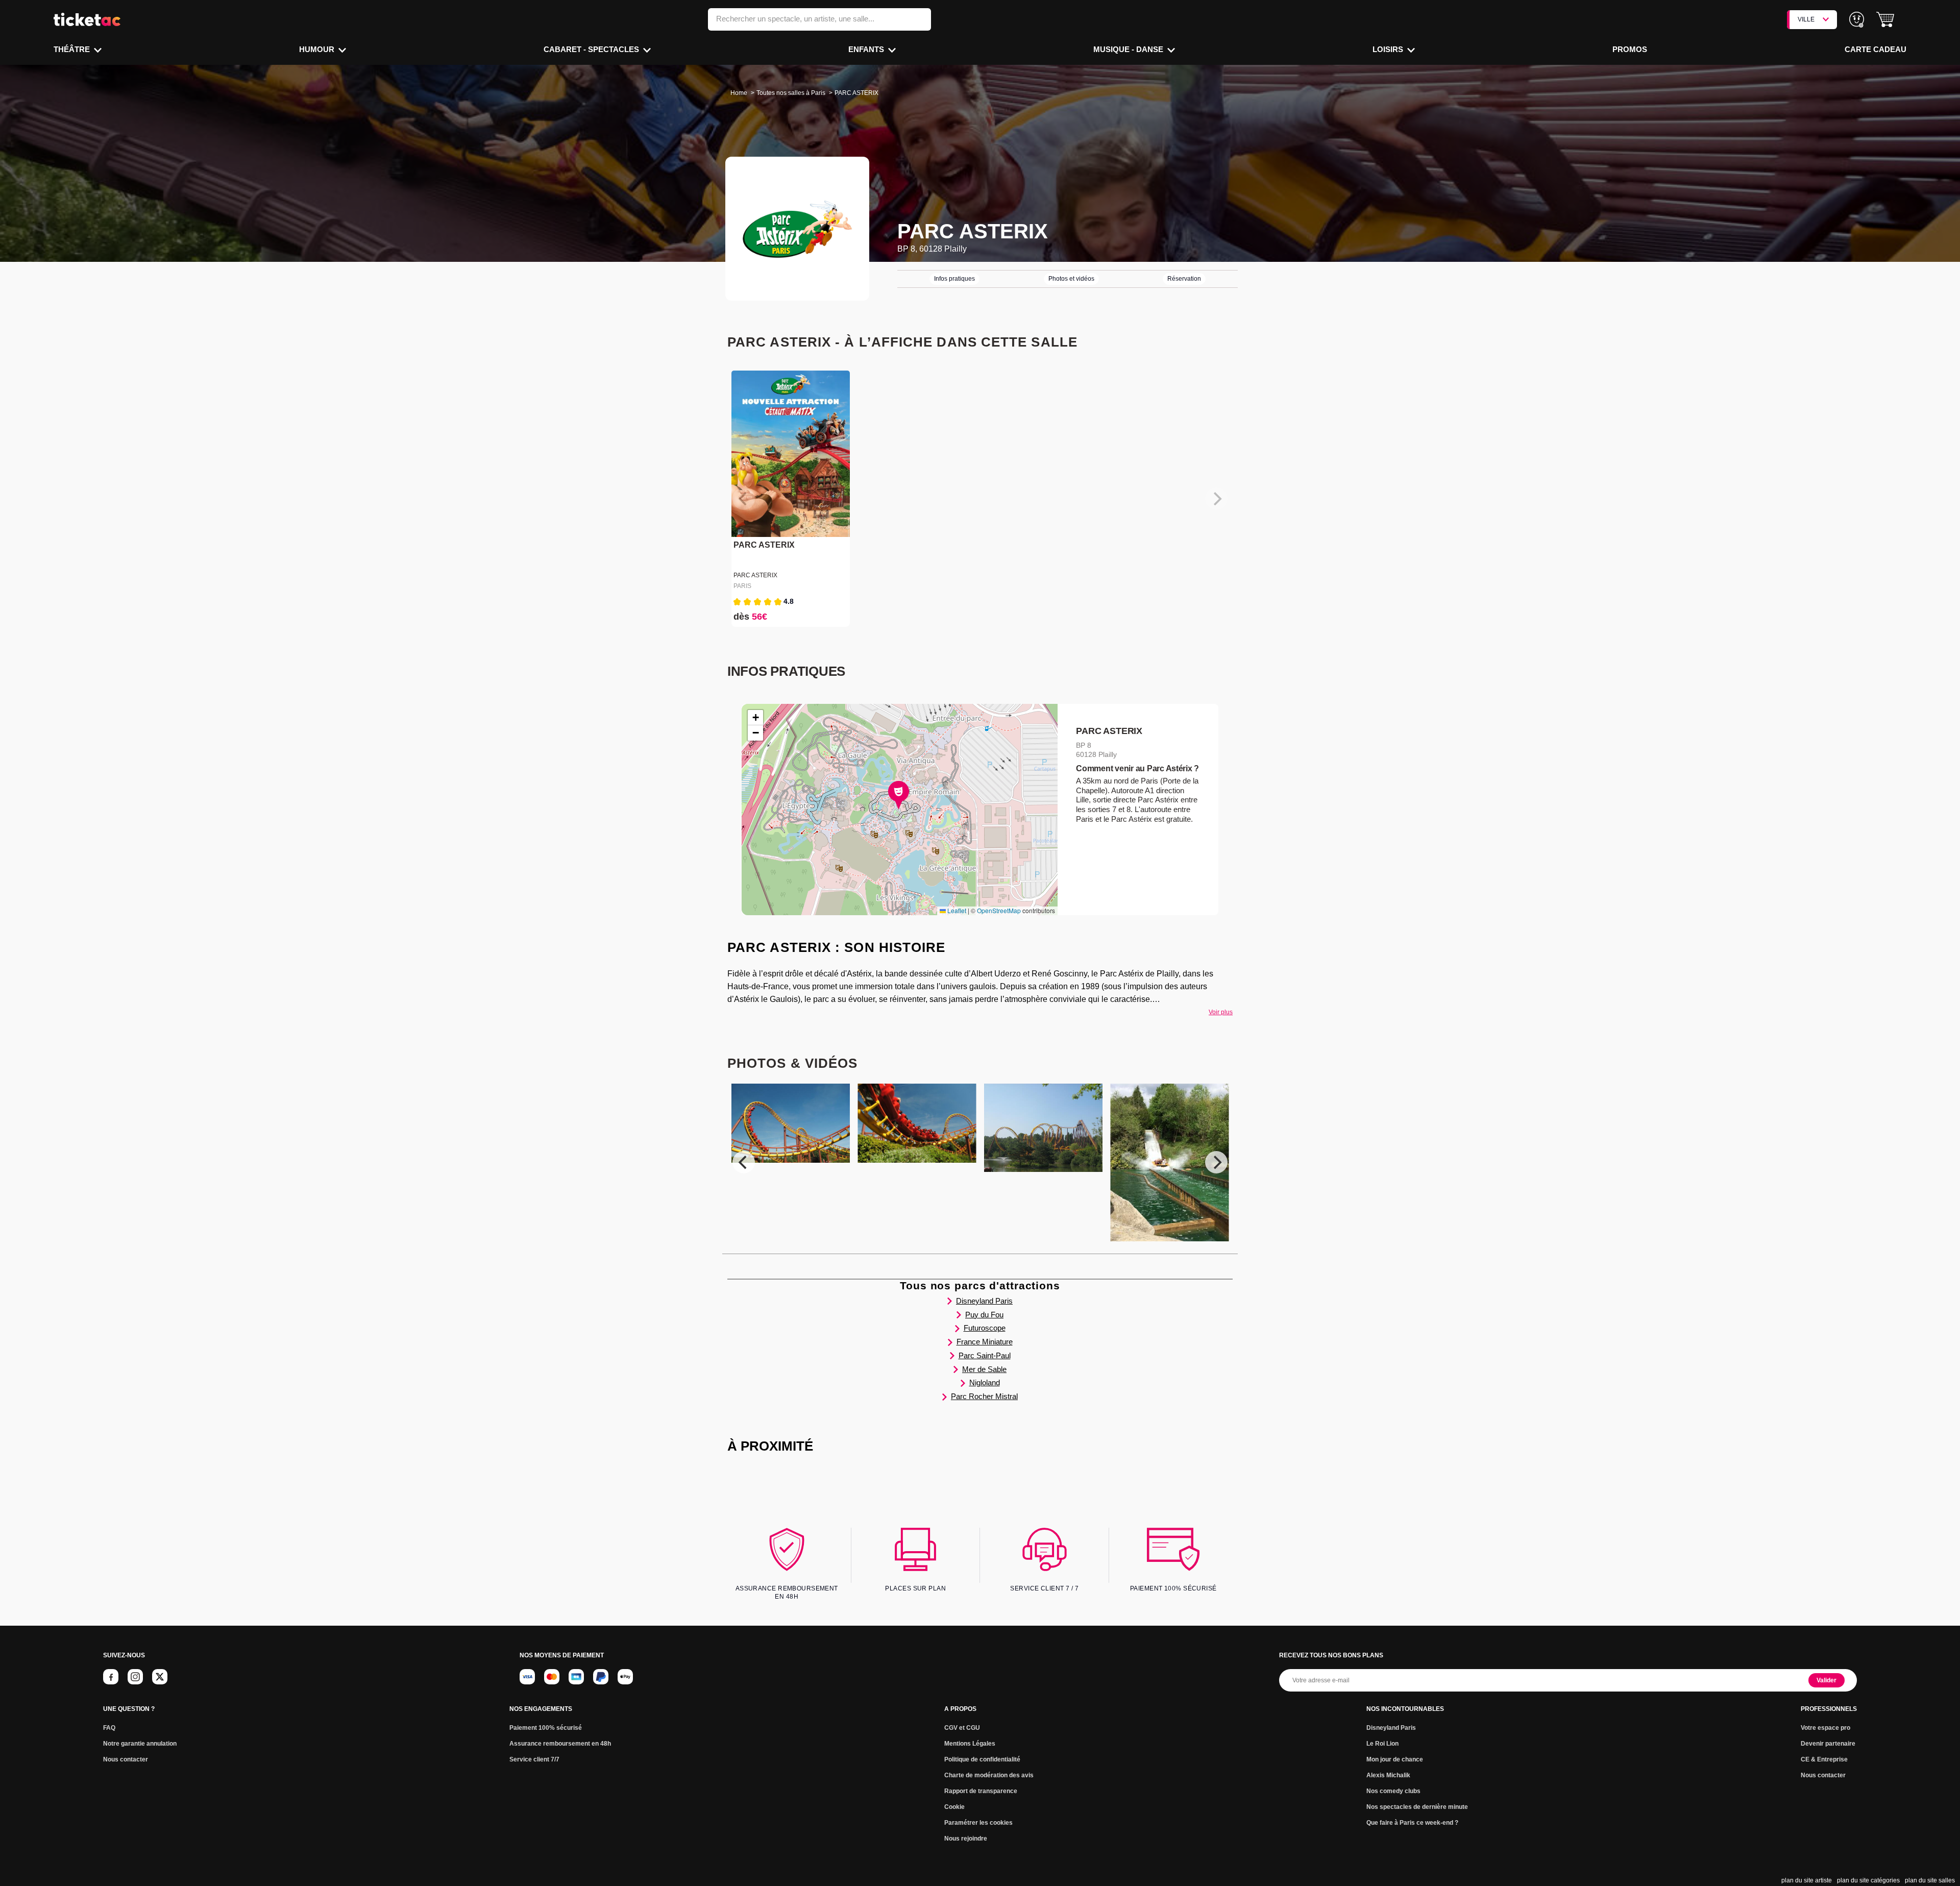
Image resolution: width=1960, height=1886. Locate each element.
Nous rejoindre (966, 1839)
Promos (1630, 49)
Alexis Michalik (1388, 1775)
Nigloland (985, 1382)
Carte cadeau (1876, 49)
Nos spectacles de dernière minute (1417, 1807)
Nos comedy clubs (1393, 1791)
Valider (1827, 1680)
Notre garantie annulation (140, 1744)
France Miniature (985, 1342)
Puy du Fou (984, 1315)
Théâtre (73, 49)
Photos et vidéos (1071, 279)
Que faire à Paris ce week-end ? (1412, 1823)
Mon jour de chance (1395, 1759)
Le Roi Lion (1382, 1744)
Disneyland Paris (984, 1301)
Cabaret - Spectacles (592, 49)
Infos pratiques (954, 279)
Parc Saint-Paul (985, 1355)
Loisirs (1389, 49)
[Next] (1216, 1162)
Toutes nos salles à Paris (791, 93)
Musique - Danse (1129, 49)
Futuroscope (985, 1328)
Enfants (867, 49)
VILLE (1806, 19)
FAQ (109, 1728)
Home (739, 93)
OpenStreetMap (999, 910)
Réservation (1184, 279)
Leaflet (956, 910)
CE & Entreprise (1824, 1759)
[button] (1885, 20)
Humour (318, 49)
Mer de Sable (984, 1369)
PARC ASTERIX (764, 545)
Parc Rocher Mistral (984, 1396)
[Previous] (744, 1162)
